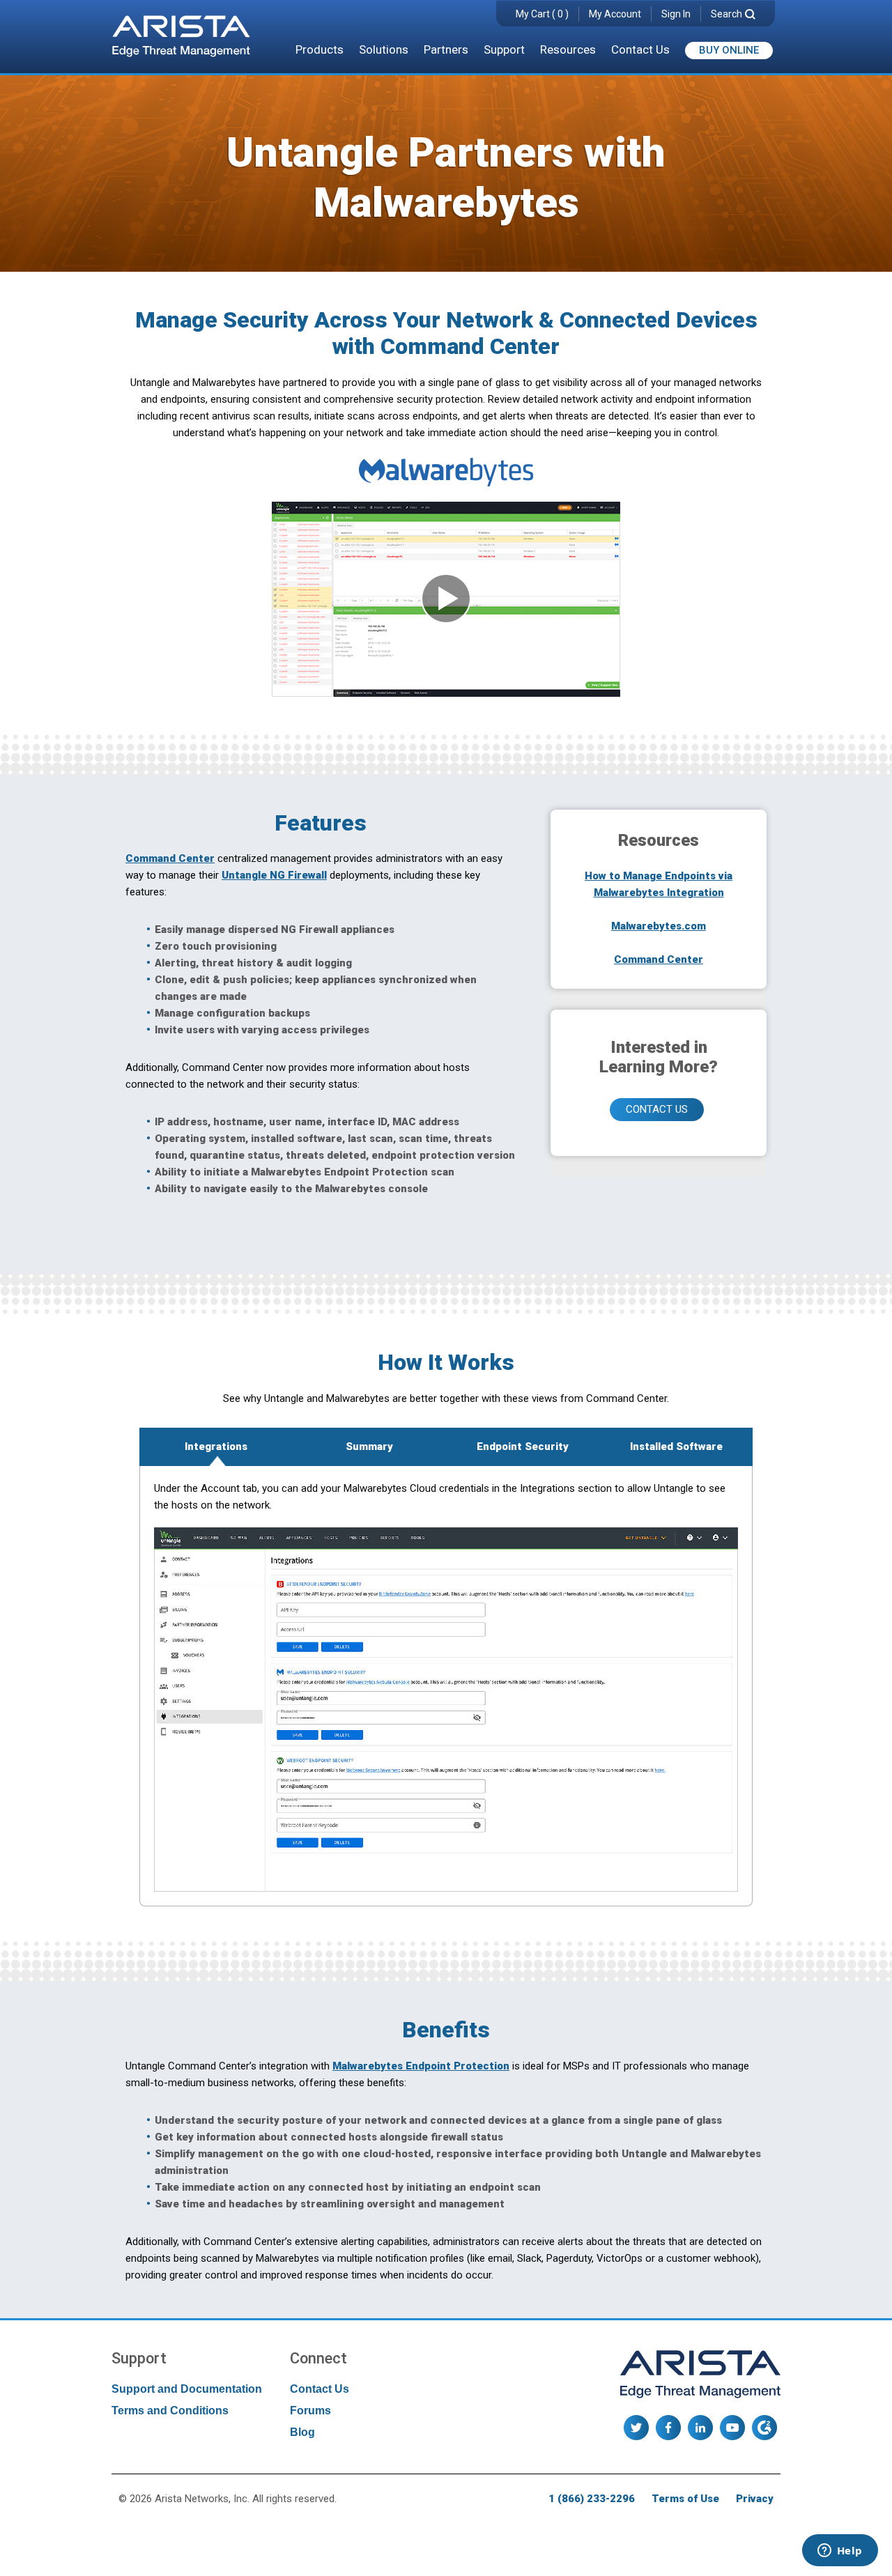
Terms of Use (685, 2499)
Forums (310, 2411)
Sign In (676, 14)
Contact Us (640, 49)
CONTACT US (657, 1109)
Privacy (755, 2499)
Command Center (170, 858)
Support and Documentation (187, 2389)
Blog (302, 2432)
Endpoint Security (523, 1447)
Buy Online (729, 50)
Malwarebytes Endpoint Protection (421, 2066)
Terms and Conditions (170, 2411)
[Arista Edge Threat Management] (181, 38)
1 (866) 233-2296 (592, 2499)
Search (726, 14)
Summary (369, 1447)
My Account (615, 14)
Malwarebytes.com (659, 926)
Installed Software (676, 1447)
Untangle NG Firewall (274, 875)
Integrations (216, 1447)
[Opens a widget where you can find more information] (840, 2552)
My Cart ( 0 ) (542, 14)
